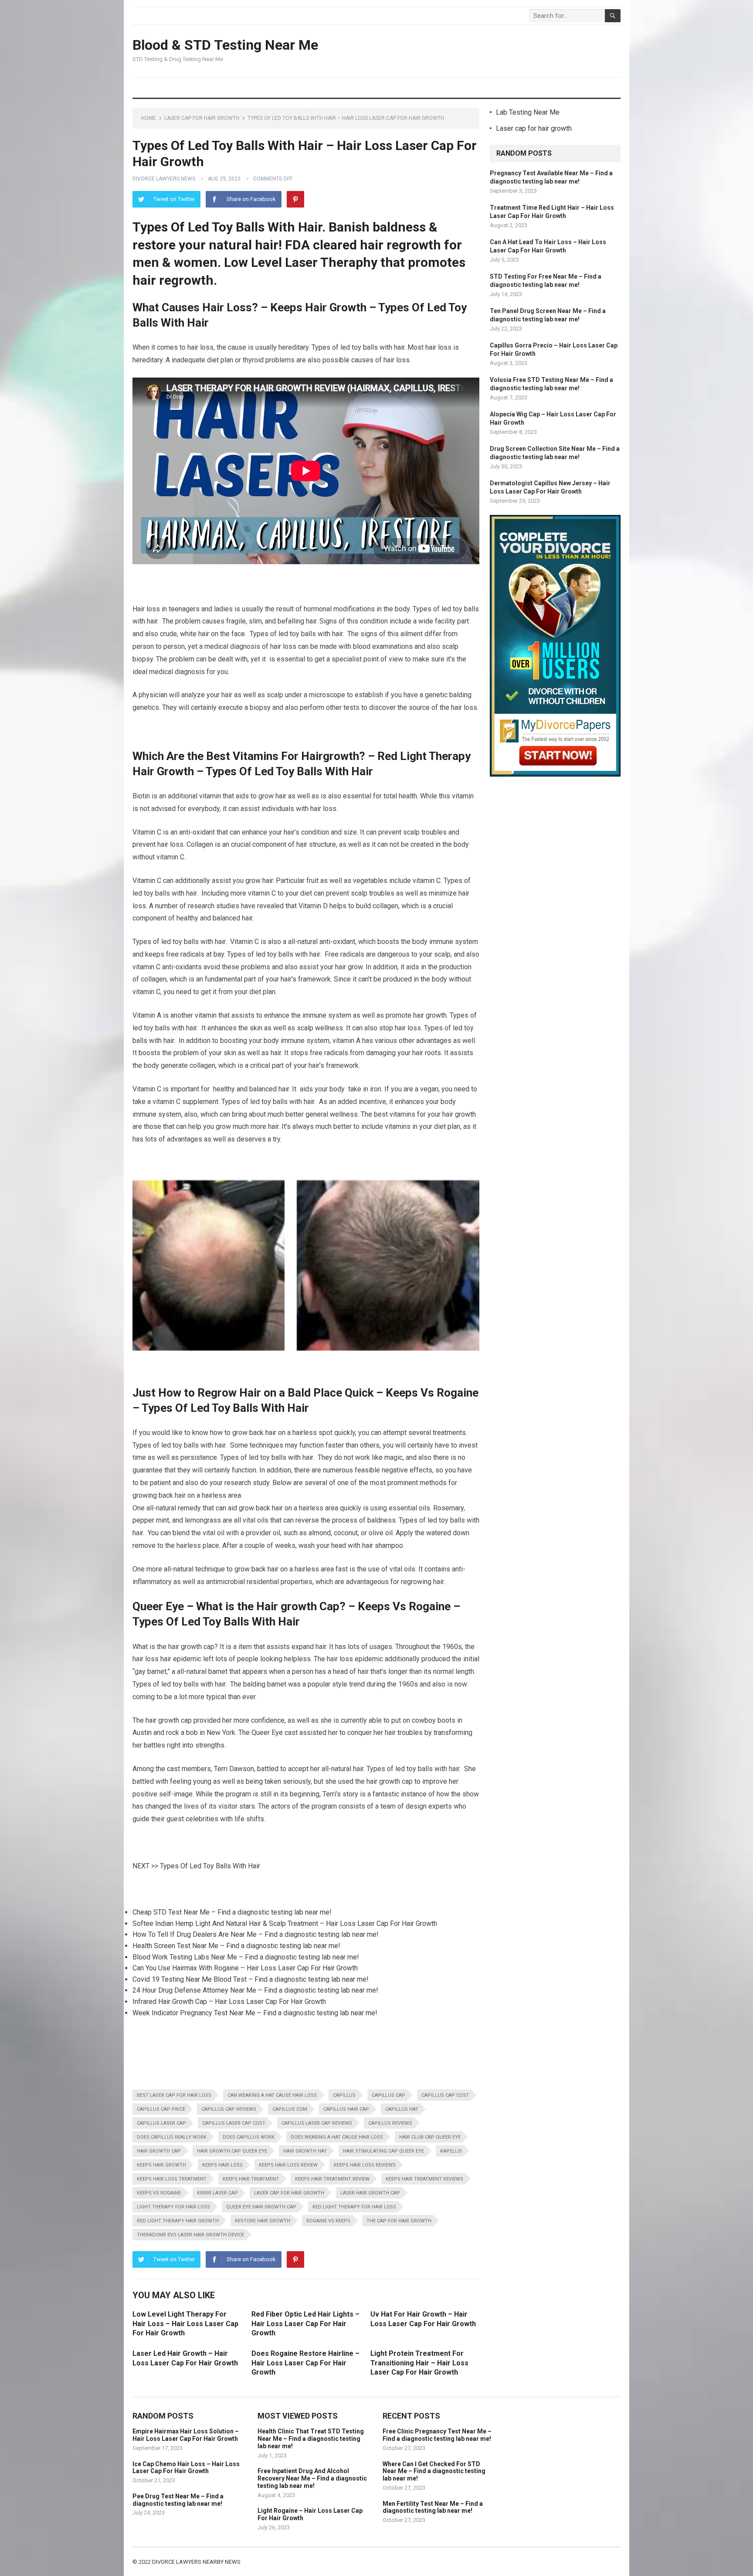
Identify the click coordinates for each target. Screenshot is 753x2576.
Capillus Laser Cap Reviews (317, 2123)
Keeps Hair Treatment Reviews (424, 2179)
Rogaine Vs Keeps (328, 2221)
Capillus (344, 2095)
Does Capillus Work (249, 2137)
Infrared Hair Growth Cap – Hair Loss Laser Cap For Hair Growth (229, 2002)
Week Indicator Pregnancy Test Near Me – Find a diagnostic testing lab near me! (255, 2013)
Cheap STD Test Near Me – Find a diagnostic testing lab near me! (232, 1912)
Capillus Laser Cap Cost (234, 2123)
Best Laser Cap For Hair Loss (174, 2095)
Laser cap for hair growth (202, 118)
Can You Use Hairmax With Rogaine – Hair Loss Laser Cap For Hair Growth (245, 1968)
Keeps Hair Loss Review (288, 2165)
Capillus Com (290, 2109)
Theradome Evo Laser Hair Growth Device (190, 2235)
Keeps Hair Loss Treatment (172, 2179)
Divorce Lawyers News (164, 179)
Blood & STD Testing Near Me (225, 45)
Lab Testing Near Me (528, 112)
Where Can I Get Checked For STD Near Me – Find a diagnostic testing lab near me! (434, 2471)
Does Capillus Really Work (172, 2137)
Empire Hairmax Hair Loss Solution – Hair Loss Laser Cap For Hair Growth (186, 2435)
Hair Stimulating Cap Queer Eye (383, 2151)
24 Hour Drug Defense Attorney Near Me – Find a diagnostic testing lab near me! (255, 1990)
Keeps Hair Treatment (251, 2179)
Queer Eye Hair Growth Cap (261, 2207)
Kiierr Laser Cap (217, 2193)
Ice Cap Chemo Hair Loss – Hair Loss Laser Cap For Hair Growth (186, 2468)
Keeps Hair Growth (161, 2165)
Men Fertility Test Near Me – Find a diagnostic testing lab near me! (433, 2507)
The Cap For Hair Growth (399, 2221)
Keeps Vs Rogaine (159, 2193)
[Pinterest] (295, 199)
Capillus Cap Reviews (229, 2109)
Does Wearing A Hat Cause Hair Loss (337, 2137)
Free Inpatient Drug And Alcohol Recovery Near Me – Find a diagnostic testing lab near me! (312, 2478)
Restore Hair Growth (263, 2221)
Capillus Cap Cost (445, 2095)
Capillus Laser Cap (161, 2123)
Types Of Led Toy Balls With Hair (210, 1866)
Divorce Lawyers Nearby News (196, 2562)
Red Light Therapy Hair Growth (178, 2221)
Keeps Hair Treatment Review (332, 2179)
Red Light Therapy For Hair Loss (354, 2207)
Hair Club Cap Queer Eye (430, 2137)
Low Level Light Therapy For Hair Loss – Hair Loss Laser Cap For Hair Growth (185, 2324)
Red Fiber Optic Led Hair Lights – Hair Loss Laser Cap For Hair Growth (305, 2324)
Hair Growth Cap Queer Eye (232, 2151)
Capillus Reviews (390, 2123)
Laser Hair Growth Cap (370, 2193)
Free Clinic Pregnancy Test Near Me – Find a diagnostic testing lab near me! (437, 2435)
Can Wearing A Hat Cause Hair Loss (272, 2095)
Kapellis (451, 2151)
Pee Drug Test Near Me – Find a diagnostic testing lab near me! (178, 2500)
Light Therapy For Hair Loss (173, 2207)
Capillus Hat (402, 2109)
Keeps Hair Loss (222, 2165)
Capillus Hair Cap (346, 2109)
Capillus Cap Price (161, 2109)
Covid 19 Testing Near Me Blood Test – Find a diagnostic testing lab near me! (251, 1979)
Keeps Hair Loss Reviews (365, 2165)
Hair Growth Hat (305, 2151)
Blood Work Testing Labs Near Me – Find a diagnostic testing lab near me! (246, 1957)
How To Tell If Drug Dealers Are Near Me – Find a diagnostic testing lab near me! (256, 1934)
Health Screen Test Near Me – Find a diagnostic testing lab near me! (236, 1946)
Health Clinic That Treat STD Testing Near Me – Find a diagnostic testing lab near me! (311, 2439)
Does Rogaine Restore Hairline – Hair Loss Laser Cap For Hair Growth (305, 2363)
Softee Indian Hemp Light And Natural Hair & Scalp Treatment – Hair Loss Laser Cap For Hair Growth (285, 1923)
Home (149, 118)
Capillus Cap (388, 2095)
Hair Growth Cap (159, 2151)
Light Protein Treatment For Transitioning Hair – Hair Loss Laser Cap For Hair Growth (419, 2363)
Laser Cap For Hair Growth (289, 2193)
